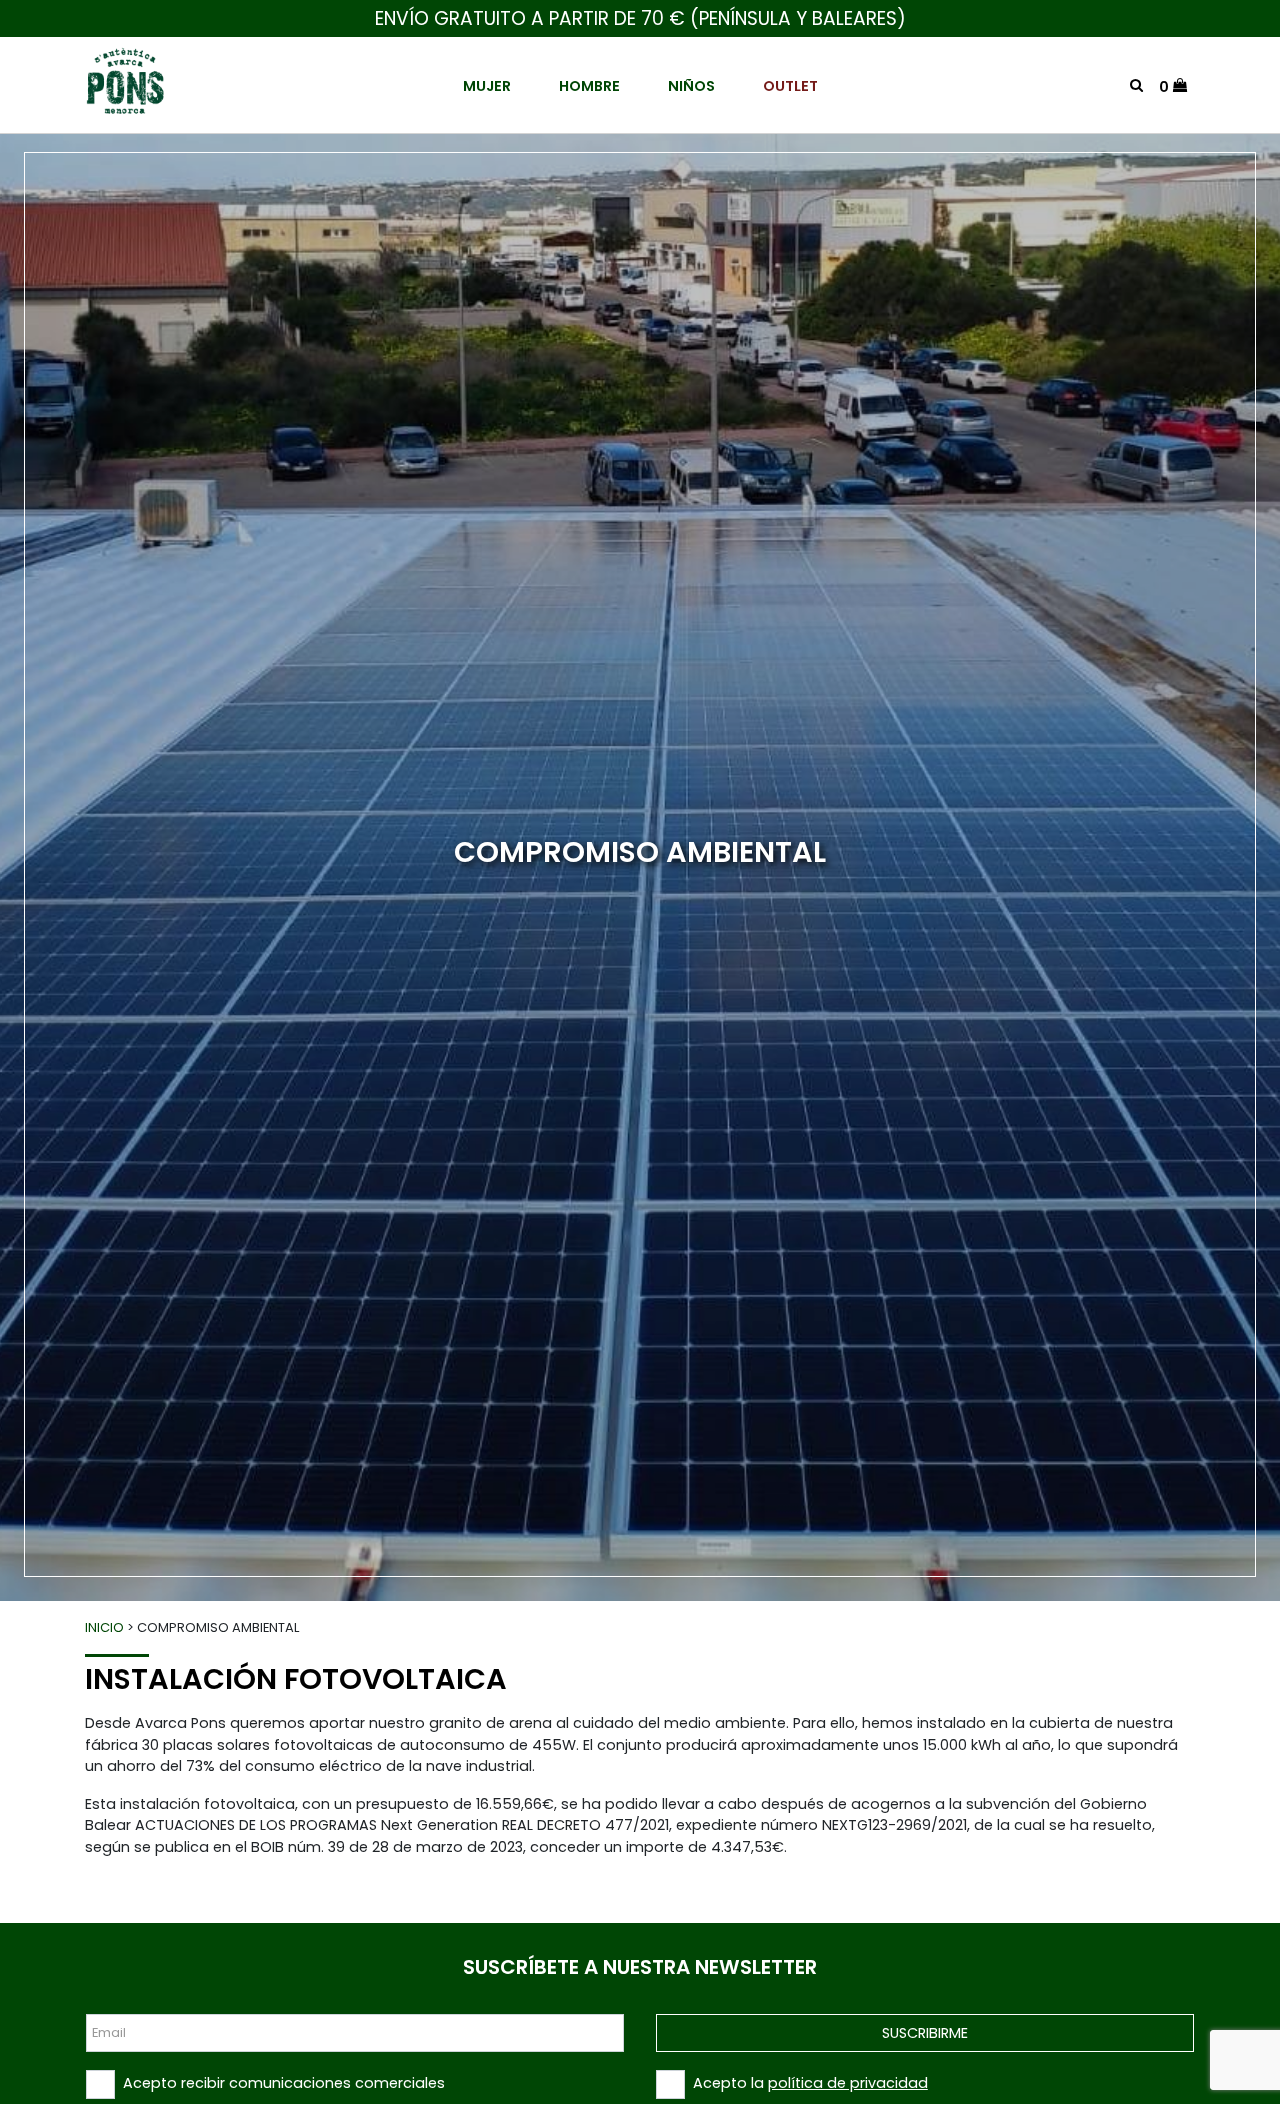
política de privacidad (848, 2083)
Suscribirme (925, 2033)
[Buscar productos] (1136, 85)
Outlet (790, 86)
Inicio (104, 1627)
